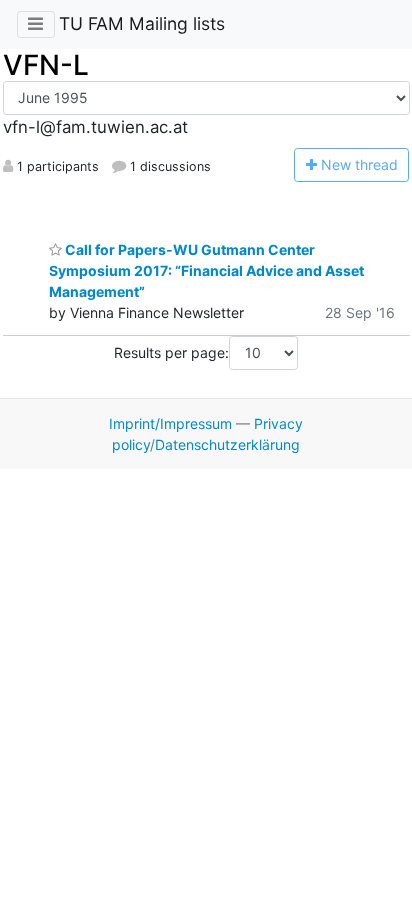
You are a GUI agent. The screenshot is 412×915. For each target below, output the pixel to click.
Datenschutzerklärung (227, 444)
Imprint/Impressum (170, 423)
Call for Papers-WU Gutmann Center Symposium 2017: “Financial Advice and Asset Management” (206, 270)
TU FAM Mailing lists (142, 23)
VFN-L (46, 65)
